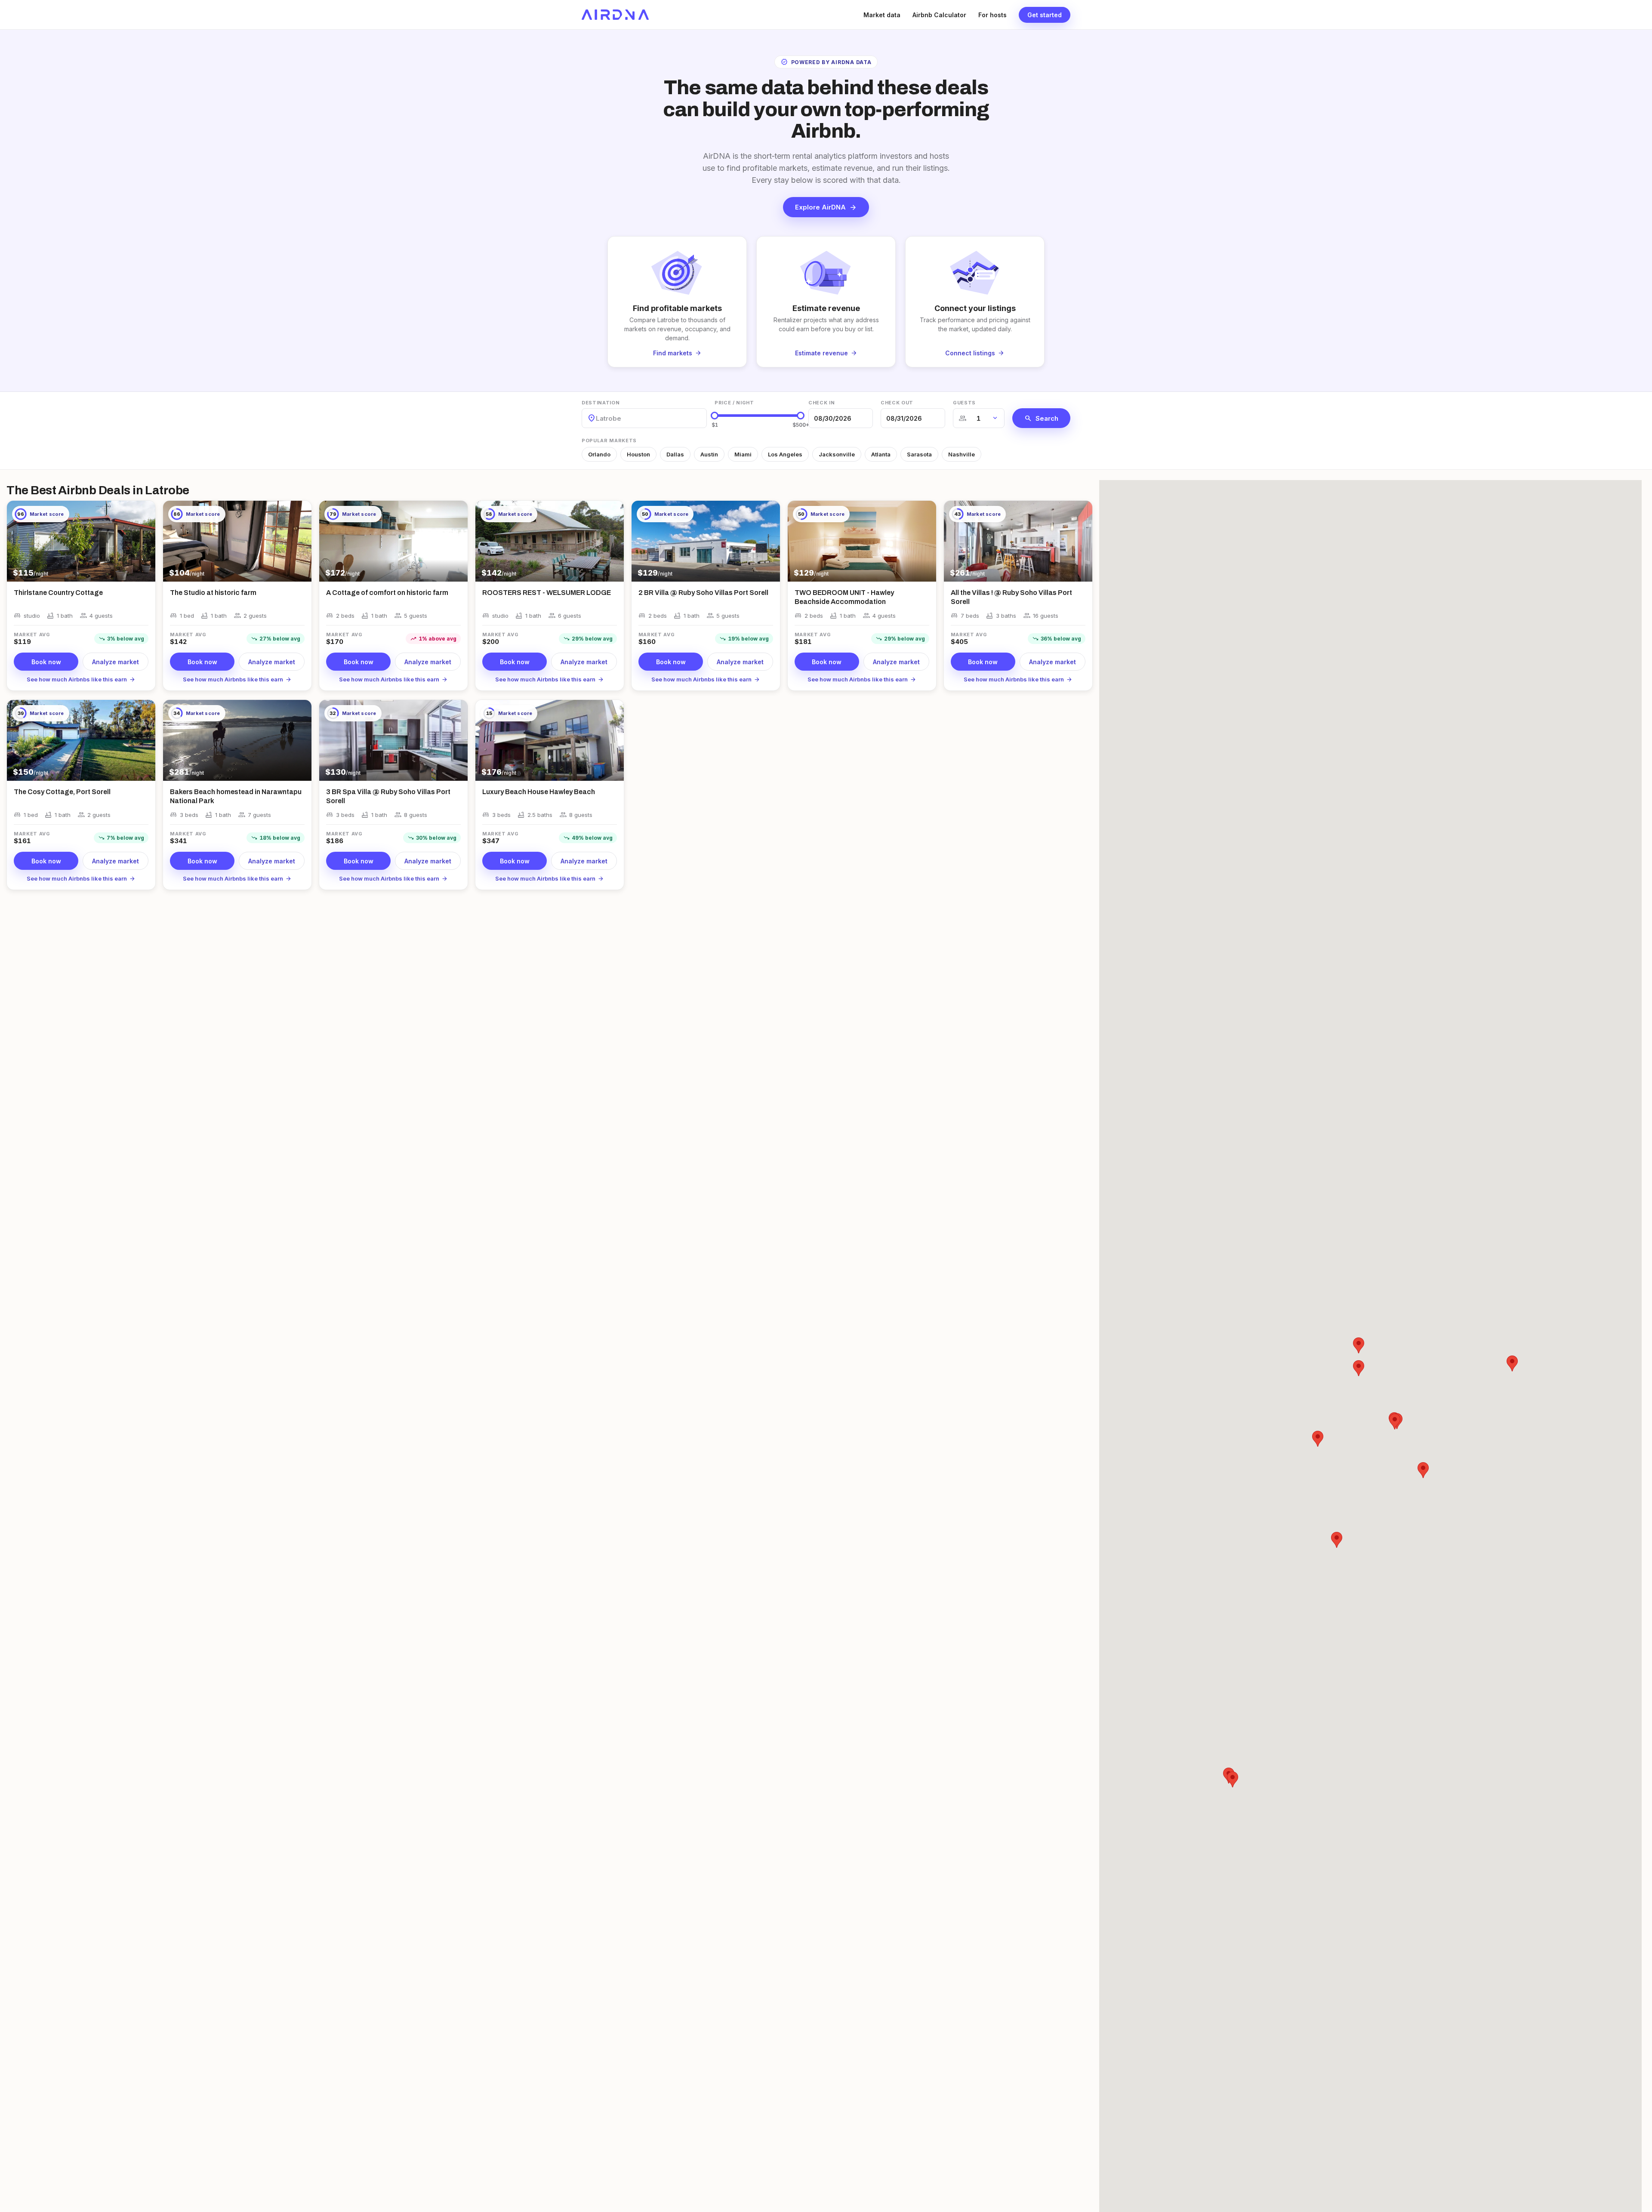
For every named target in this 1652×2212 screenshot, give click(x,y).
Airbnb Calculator (939, 15)
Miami (743, 454)
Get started (1045, 15)
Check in (821, 403)
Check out (897, 403)
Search (1041, 418)
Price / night (734, 403)
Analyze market (116, 662)
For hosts (992, 15)
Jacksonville (837, 454)
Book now (46, 662)
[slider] (715, 416)
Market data (882, 15)
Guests (964, 403)
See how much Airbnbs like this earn (81, 679)
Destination (601, 403)
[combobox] (597, 418)
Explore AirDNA (826, 207)
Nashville (962, 454)
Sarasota (919, 454)
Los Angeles (785, 454)
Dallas (675, 454)
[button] (1337, 1540)
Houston (638, 454)
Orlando (599, 454)
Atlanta (881, 454)
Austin (709, 454)
